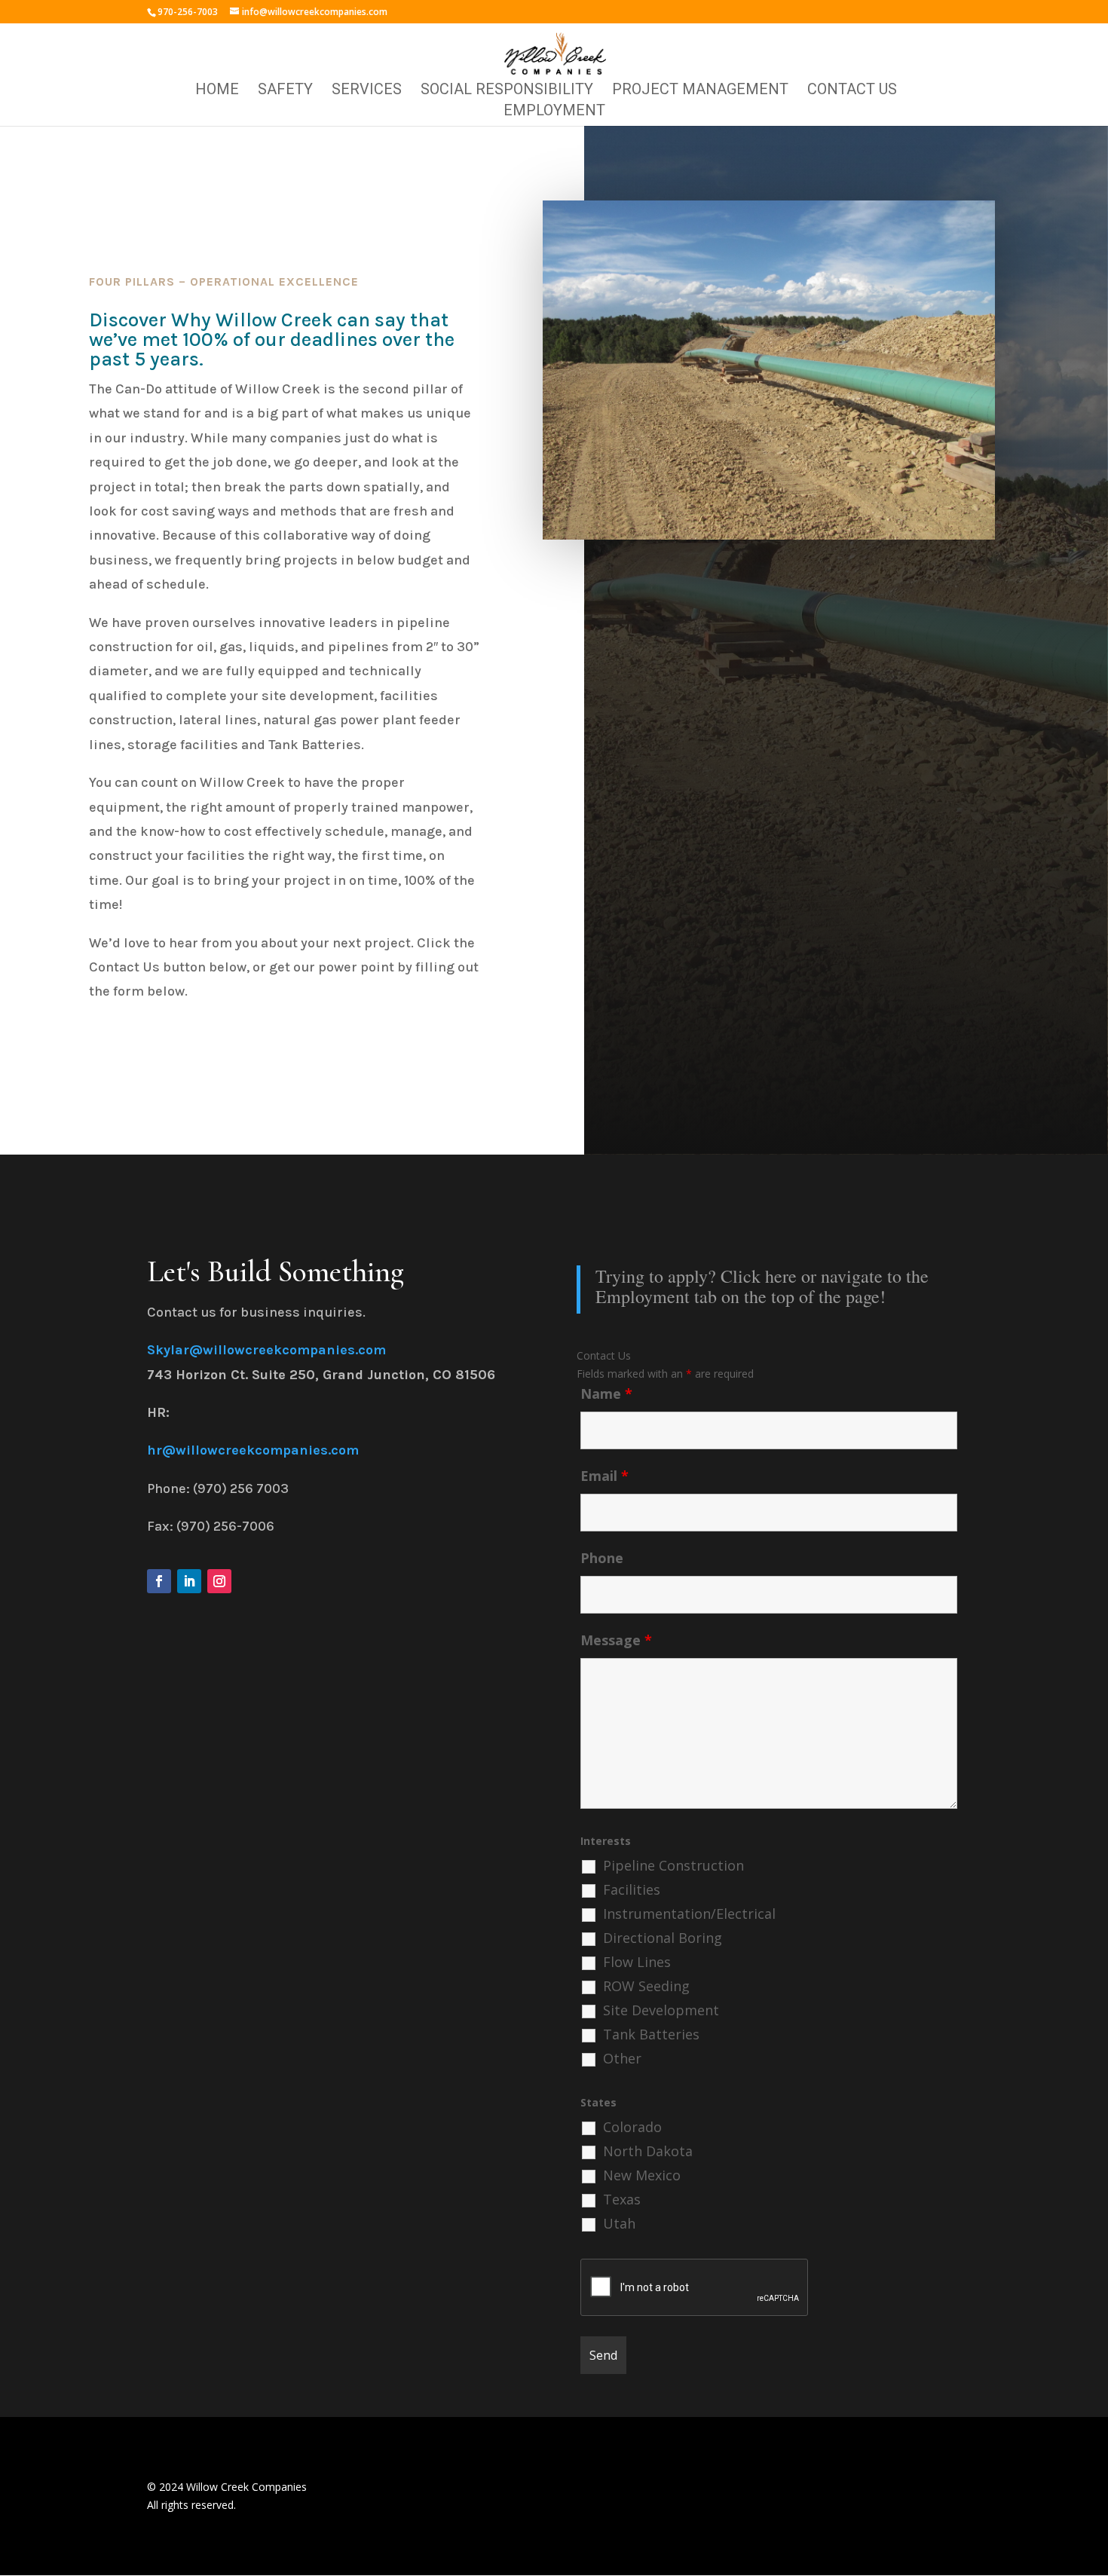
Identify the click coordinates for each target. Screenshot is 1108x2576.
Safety (285, 91)
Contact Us (852, 91)
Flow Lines (637, 1962)
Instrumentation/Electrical (689, 1914)
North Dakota (648, 2151)
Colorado (632, 2127)
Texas (622, 2199)
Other (622, 2058)
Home (217, 91)
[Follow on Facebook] (159, 1581)
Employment (554, 112)
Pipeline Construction (673, 1865)
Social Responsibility (507, 91)
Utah (619, 2223)
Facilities (632, 1889)
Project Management (700, 91)
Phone (602, 1558)
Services (367, 91)
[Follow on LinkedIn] (189, 1581)
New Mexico (642, 2175)
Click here (759, 1276)
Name (606, 1394)
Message (616, 1640)
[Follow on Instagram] (219, 1581)
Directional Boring (663, 1938)
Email (605, 1476)
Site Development (661, 2010)
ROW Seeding (646, 1986)
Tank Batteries (651, 2034)
